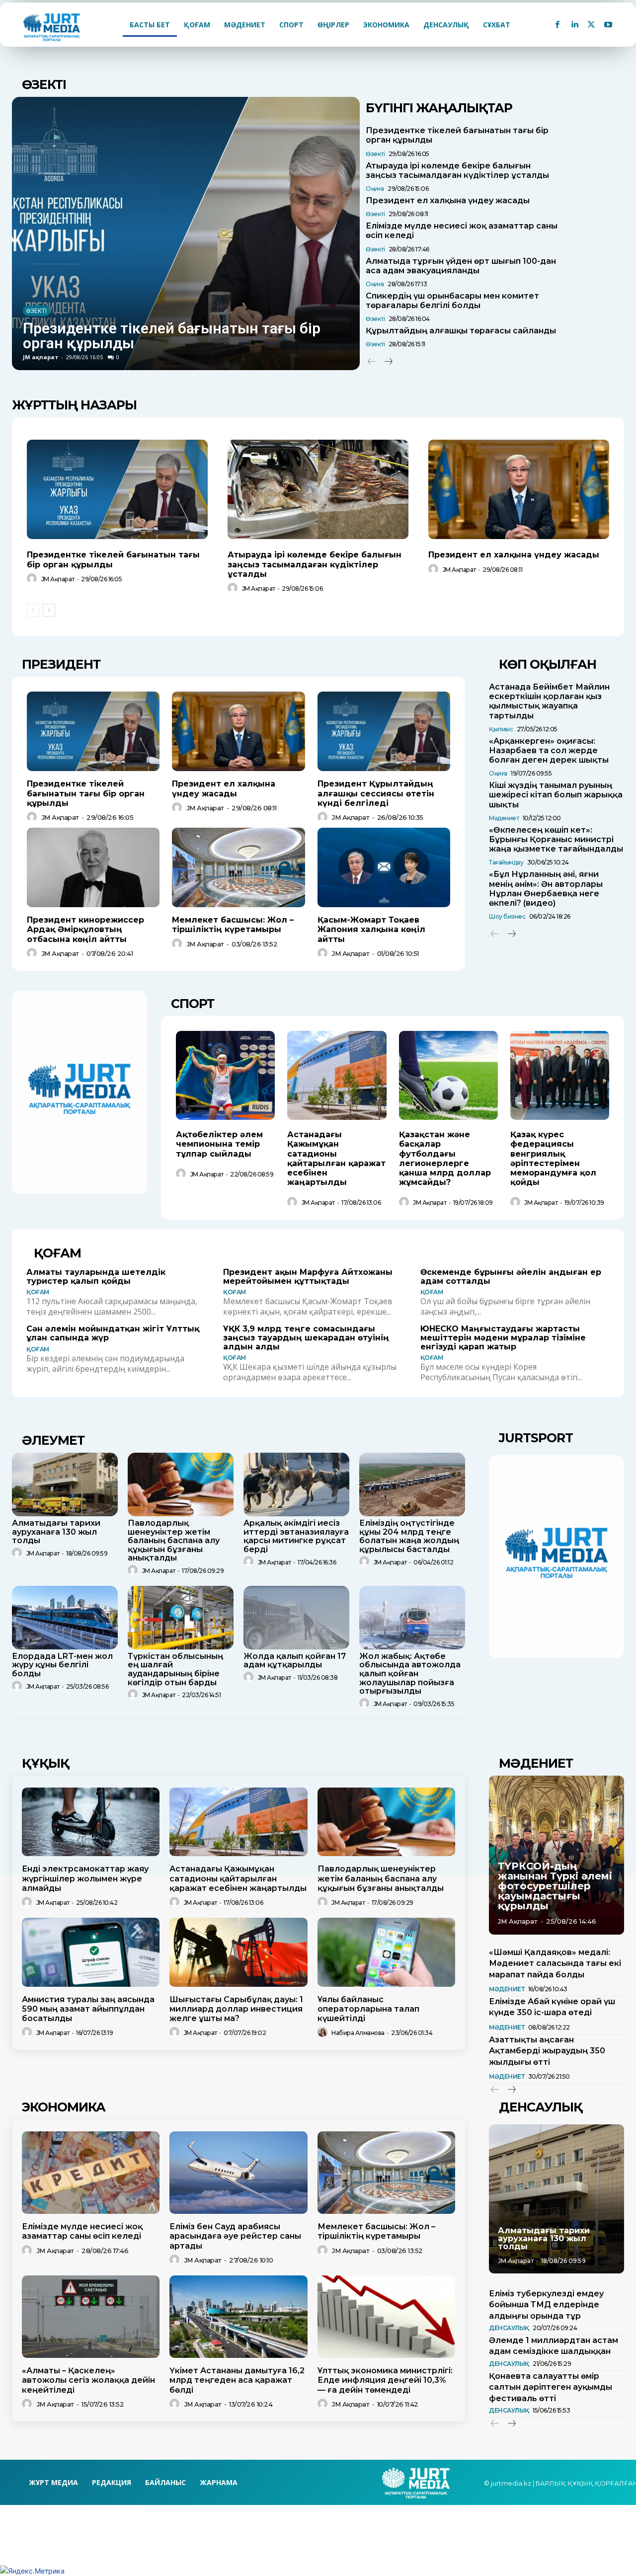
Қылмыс (501, 729)
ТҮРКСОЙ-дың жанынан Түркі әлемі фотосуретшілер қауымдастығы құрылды (555, 1886)
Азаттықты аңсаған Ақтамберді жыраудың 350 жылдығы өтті (547, 2051)
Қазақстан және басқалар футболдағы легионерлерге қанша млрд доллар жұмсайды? (445, 1158)
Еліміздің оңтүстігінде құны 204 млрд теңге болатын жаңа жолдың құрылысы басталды (409, 1536)
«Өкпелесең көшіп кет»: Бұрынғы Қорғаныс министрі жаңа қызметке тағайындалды (556, 839)
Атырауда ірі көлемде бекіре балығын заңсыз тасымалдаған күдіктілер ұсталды (457, 170)
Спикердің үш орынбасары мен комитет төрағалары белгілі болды (452, 301)
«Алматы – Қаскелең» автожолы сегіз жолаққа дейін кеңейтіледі (88, 2380)
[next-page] (388, 362)
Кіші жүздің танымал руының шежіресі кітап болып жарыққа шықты (556, 795)
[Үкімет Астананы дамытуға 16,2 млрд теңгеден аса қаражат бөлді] (238, 2317)
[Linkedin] (574, 25)
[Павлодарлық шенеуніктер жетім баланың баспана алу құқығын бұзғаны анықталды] (181, 1484)
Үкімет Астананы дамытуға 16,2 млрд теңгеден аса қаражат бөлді (237, 2380)
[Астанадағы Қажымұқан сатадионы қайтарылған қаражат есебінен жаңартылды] (337, 1075)
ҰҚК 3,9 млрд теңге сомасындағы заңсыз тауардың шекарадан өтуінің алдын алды (306, 1337)
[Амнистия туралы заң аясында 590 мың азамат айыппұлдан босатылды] (91, 1952)
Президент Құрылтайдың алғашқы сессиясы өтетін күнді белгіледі (376, 793)
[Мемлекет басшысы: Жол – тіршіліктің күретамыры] (238, 867)
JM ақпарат (41, 357)
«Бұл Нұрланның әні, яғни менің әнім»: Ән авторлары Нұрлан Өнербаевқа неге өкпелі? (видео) (546, 889)
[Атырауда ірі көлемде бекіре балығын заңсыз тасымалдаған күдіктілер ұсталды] (318, 489)
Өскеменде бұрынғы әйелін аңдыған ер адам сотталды (511, 1277)
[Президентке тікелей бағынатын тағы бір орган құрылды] (186, 234)
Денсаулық (509, 2328)
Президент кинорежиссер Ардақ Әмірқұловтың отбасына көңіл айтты (85, 929)
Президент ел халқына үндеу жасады (448, 200)
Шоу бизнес (507, 916)
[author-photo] (33, 579)
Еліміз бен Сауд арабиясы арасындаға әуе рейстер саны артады (235, 2236)
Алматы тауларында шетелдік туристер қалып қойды (96, 1277)
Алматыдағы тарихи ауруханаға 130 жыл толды (56, 1532)
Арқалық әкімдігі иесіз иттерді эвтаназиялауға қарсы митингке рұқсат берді (296, 1536)
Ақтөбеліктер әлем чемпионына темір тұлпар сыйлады (219, 1144)
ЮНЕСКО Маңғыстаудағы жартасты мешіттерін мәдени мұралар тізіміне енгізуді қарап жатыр (503, 1337)
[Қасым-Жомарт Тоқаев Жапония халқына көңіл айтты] (384, 867)
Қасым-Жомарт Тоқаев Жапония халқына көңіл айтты (371, 929)
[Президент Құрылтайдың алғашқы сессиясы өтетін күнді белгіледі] (384, 731)
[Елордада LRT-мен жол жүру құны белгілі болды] (65, 1618)
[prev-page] (372, 362)
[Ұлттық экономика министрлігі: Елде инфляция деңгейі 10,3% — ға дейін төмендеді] (386, 2317)
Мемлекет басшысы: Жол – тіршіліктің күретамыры (233, 925)
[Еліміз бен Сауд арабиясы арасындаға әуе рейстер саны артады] (238, 2173)
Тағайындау (506, 862)
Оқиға (375, 189)
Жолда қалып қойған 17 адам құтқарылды (295, 1661)
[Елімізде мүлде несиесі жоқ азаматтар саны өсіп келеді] (91, 2173)
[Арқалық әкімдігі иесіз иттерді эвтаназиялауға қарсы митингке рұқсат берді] (296, 1484)
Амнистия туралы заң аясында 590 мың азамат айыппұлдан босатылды (88, 2009)
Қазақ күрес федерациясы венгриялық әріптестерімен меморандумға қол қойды (553, 1158)
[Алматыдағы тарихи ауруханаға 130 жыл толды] (65, 1484)
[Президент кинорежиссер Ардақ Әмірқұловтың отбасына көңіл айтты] (93, 867)
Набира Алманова (358, 2033)
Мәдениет (504, 818)
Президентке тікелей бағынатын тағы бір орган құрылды (172, 336)
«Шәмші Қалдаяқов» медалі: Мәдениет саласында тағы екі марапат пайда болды (555, 1963)
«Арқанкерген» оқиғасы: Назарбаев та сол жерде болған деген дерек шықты (549, 750)
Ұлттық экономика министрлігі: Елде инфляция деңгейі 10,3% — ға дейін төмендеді (385, 2380)
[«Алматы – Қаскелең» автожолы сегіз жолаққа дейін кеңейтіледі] (91, 2317)
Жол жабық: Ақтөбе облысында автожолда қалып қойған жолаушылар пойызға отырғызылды (410, 1674)
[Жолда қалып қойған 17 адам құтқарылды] (296, 1618)
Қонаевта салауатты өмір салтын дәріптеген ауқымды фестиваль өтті (551, 2387)
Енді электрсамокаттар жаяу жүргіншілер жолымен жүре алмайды (85, 1878)
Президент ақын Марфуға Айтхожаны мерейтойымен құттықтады (308, 1277)
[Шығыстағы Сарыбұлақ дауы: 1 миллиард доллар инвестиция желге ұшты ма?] (238, 1952)
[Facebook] (557, 25)
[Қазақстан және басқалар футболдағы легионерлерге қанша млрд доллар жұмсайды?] (448, 1075)
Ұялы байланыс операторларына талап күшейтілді (368, 2009)
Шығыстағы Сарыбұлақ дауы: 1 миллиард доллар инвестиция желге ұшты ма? (236, 2009)
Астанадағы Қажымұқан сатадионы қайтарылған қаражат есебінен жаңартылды (336, 1158)
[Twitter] (591, 25)
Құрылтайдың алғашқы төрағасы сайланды (461, 331)
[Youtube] (608, 25)
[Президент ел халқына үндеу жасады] (519, 489)
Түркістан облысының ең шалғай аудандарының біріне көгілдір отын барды (175, 1669)
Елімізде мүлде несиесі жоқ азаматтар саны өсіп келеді (82, 2231)
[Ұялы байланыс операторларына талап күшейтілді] (386, 1952)
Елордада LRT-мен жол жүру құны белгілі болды (62, 1665)
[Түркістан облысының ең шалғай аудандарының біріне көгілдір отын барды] (181, 1618)
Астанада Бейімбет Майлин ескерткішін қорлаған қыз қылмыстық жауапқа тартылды (549, 701)
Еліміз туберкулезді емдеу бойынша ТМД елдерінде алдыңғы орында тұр (546, 2305)
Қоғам (38, 1292)
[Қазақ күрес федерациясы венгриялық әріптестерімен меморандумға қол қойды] (560, 1075)
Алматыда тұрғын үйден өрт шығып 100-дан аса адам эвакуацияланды (461, 266)
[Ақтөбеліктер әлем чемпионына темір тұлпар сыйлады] (225, 1075)
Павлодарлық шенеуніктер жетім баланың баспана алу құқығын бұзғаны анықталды (174, 1540)
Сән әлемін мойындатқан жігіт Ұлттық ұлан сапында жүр (113, 1333)
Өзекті (37, 311)
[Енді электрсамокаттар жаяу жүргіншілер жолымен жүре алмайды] (91, 1822)
